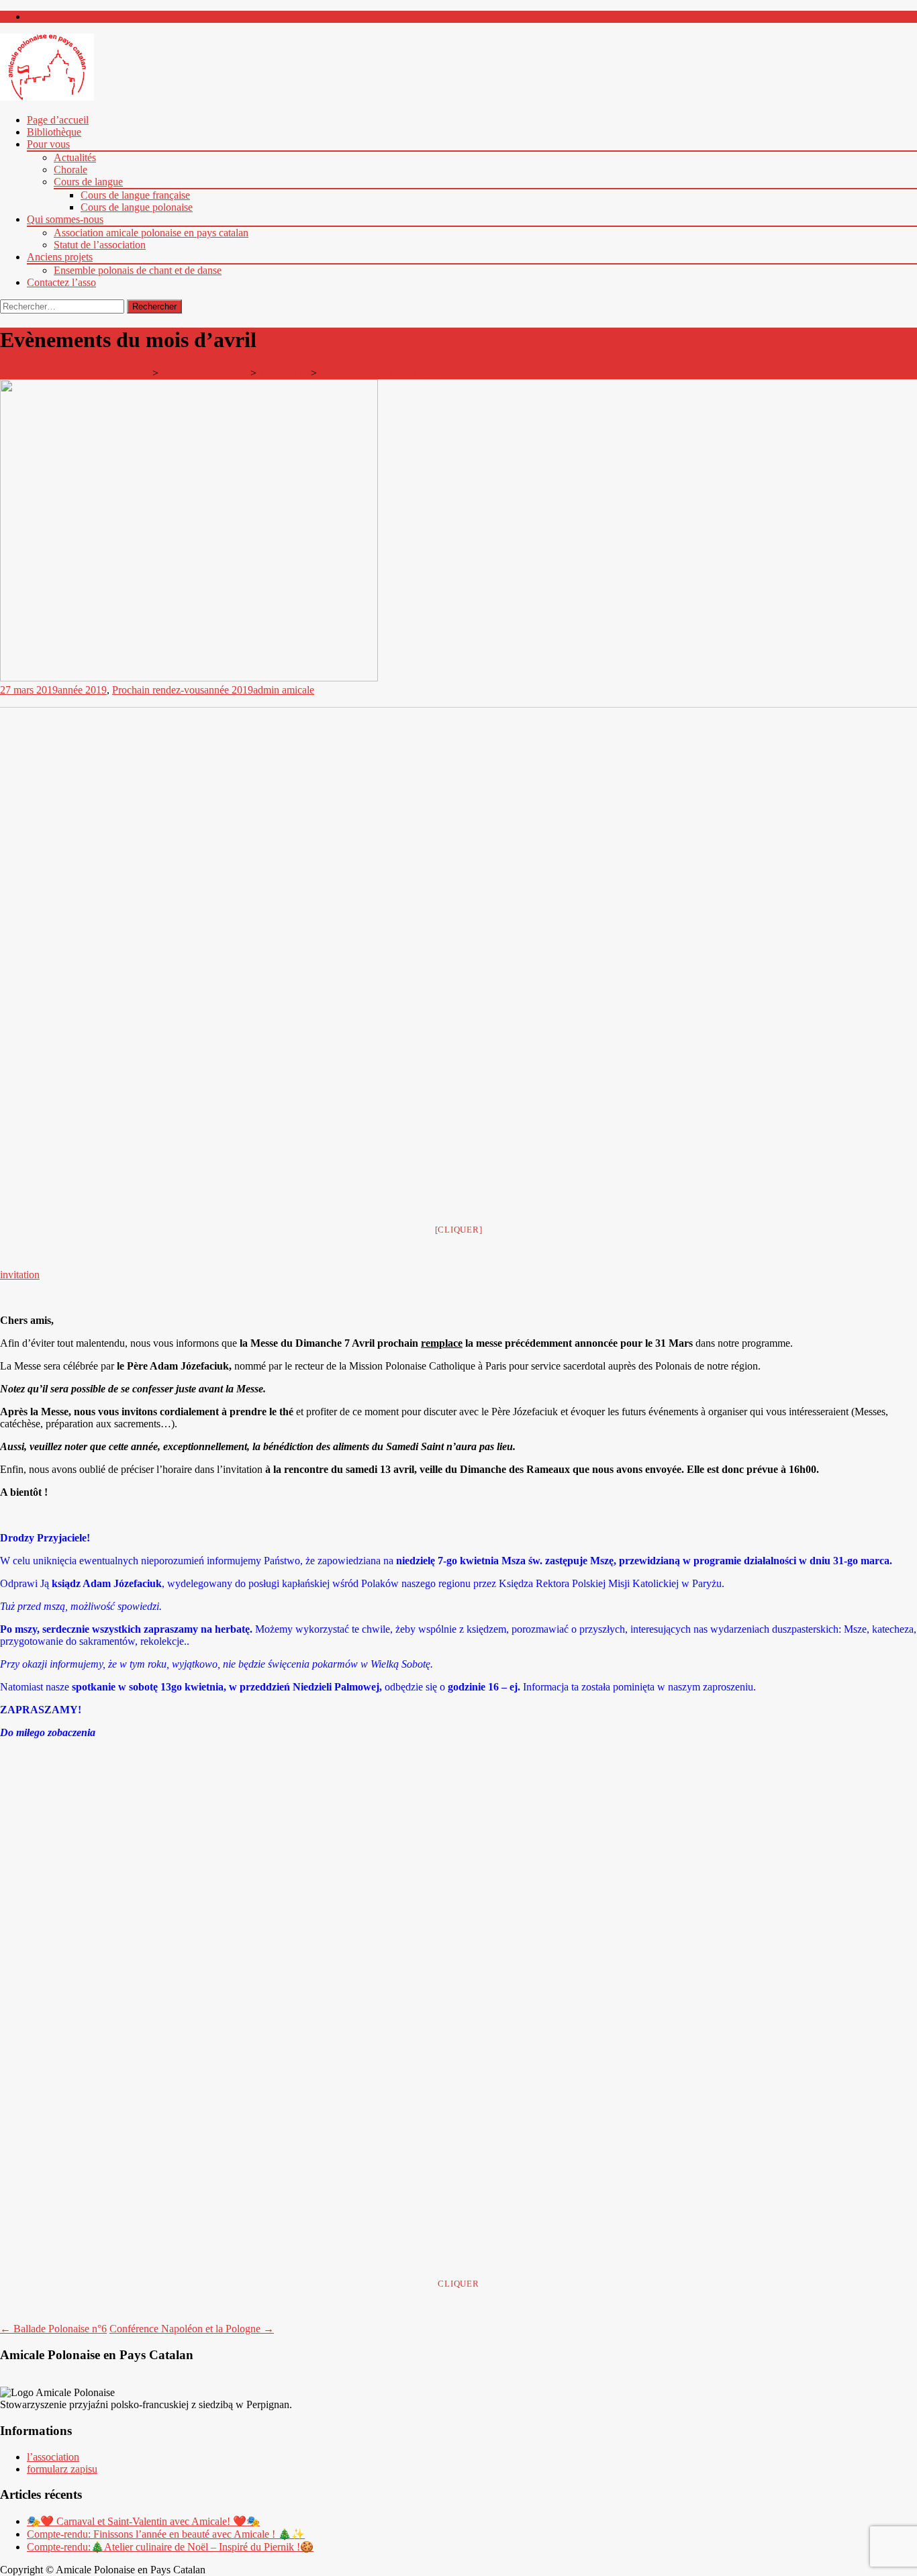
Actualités (75, 157)
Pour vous (48, 144)
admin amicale (284, 690)
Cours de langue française (135, 195)
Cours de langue (88, 182)
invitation (20, 1275)
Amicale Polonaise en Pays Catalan (75, 373)
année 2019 (284, 373)
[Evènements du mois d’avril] (189, 678)
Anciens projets (60, 257)
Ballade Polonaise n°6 (53, 2329)
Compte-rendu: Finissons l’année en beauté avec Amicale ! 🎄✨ (166, 2534)
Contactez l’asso (61, 282)
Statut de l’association (100, 245)
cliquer (458, 2284)
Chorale (70, 170)
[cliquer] (459, 1230)
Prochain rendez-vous (158, 690)
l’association (53, 2457)
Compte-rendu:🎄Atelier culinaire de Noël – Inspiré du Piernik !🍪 (170, 2547)
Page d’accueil (58, 120)
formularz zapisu (62, 2469)
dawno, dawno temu (204, 373)
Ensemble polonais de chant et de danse (138, 270)
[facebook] (32, 16)
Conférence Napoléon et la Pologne (192, 2329)
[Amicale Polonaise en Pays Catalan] (47, 97)
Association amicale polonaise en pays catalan (151, 233)
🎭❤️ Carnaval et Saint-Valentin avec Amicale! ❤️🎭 (143, 2521)
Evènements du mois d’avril (379, 373)
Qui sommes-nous (65, 219)
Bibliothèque (54, 132)
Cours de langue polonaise (137, 207)
